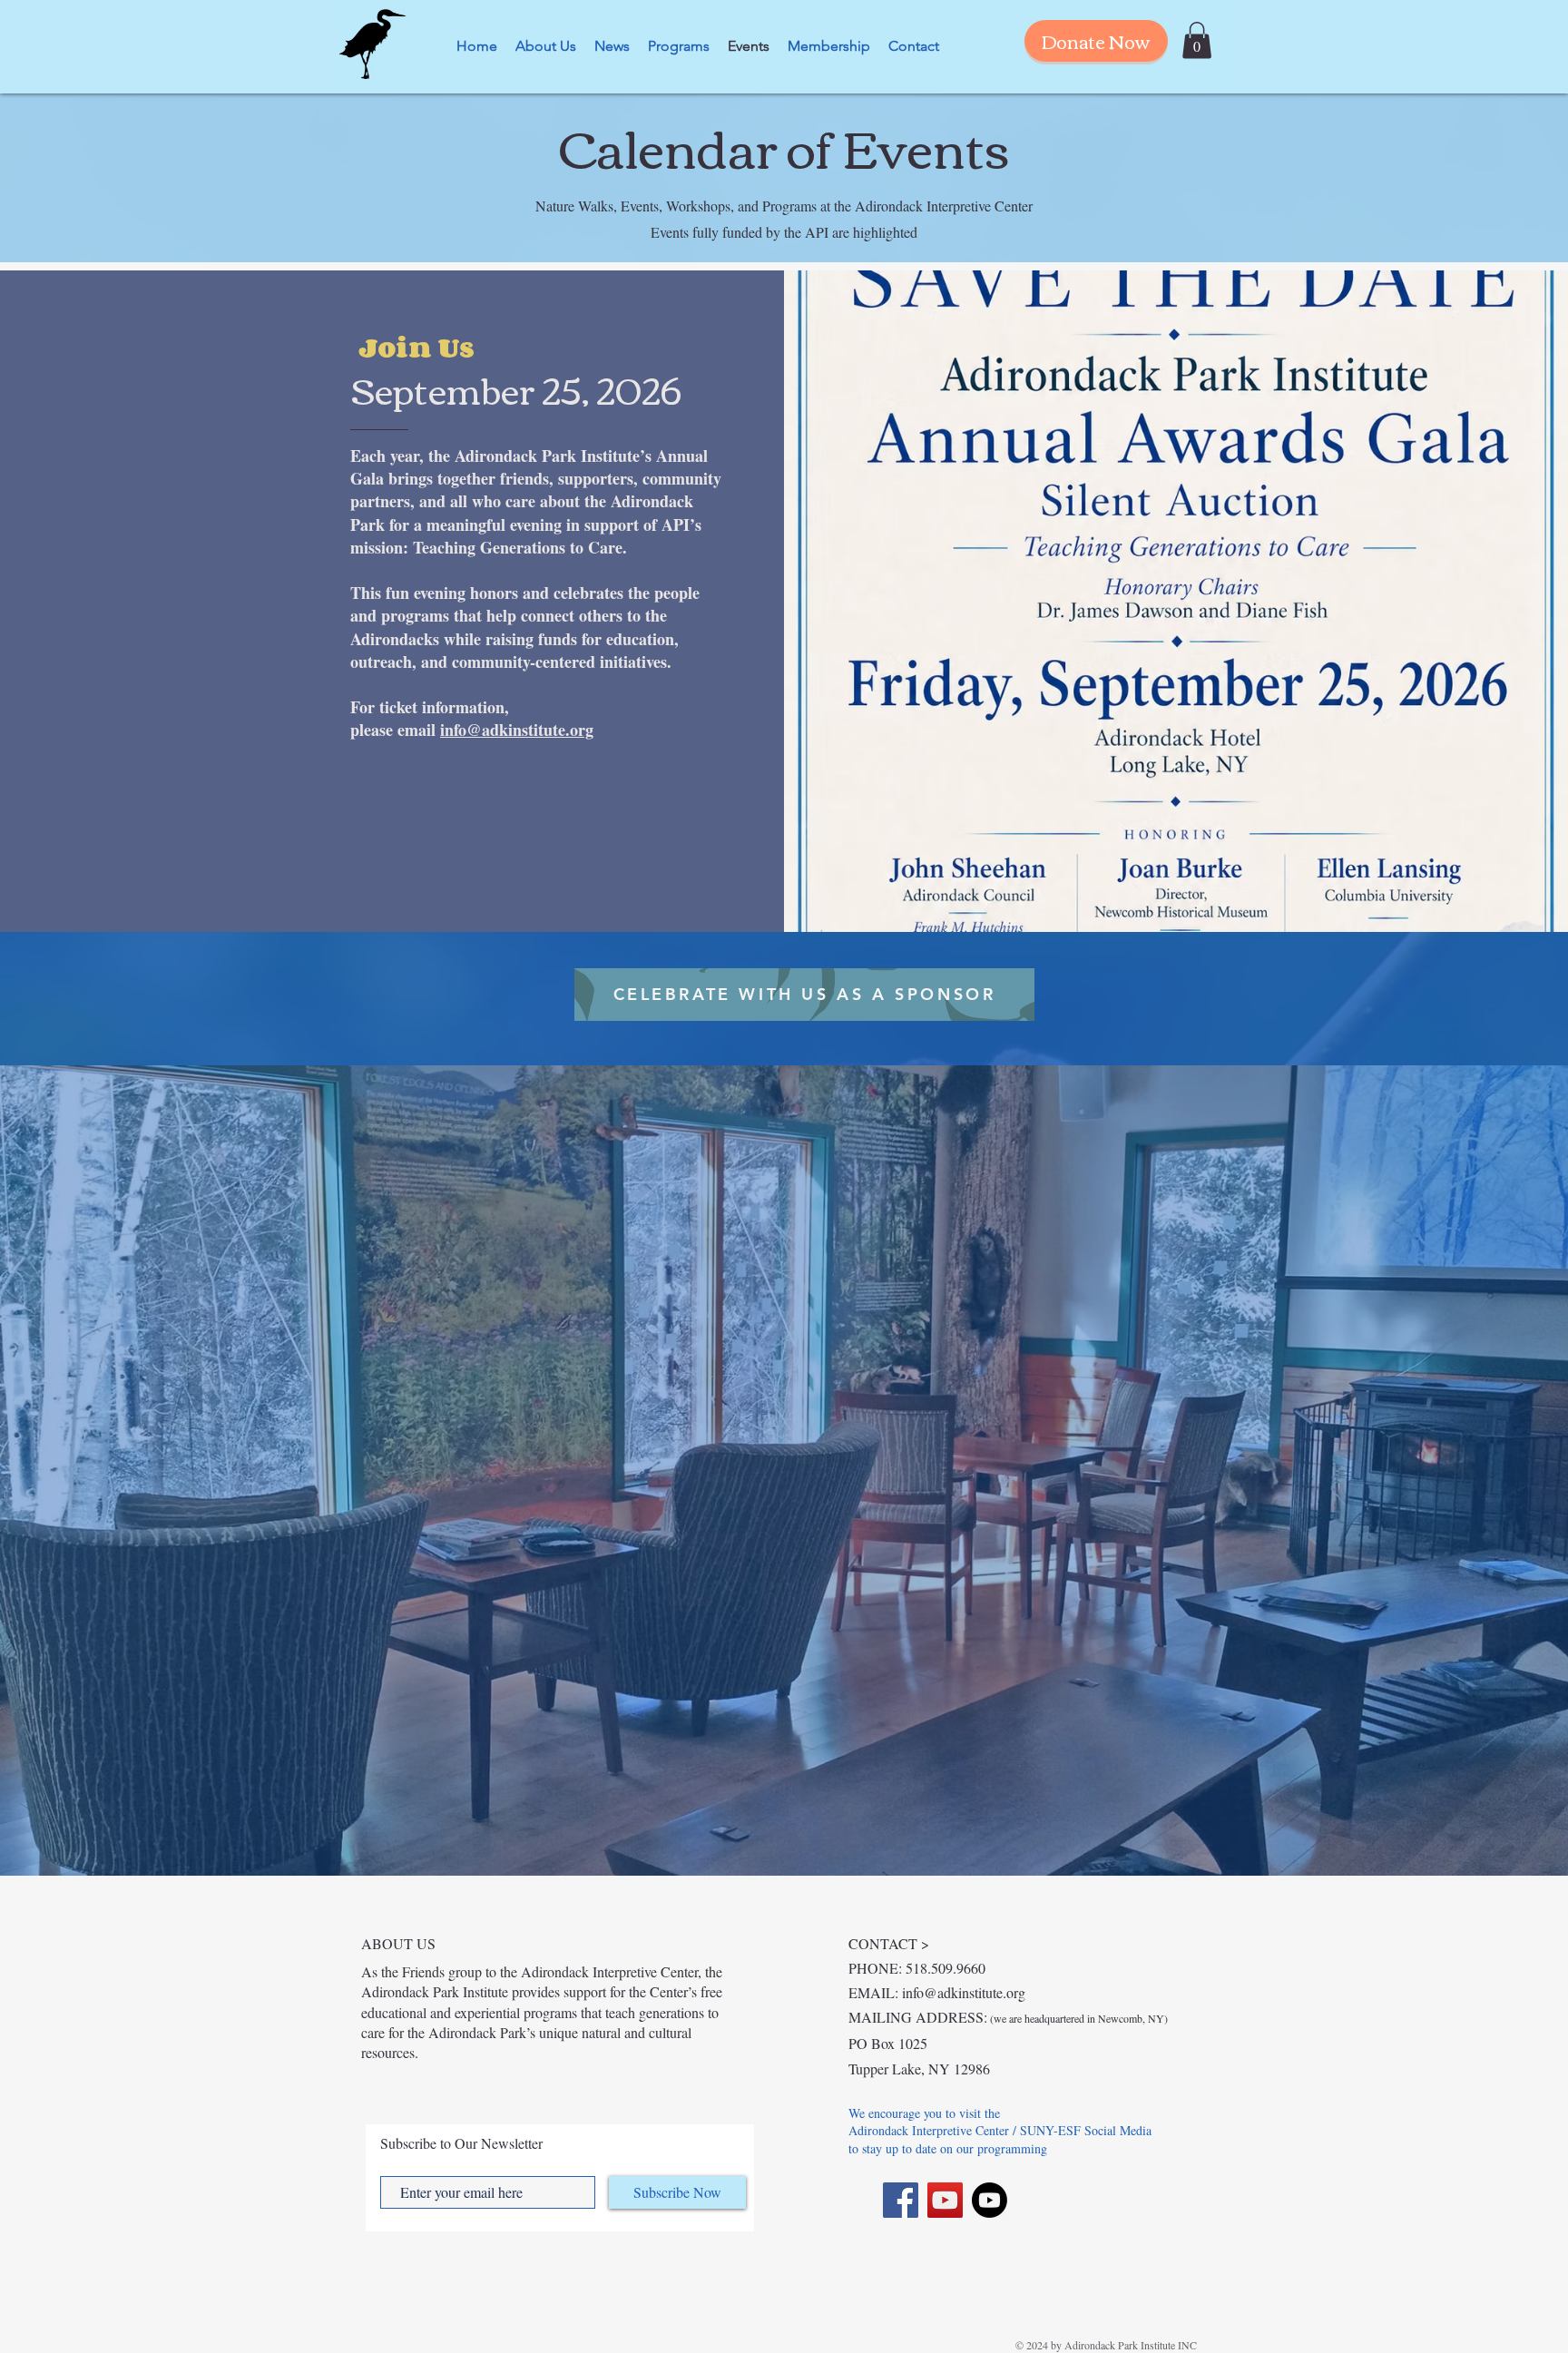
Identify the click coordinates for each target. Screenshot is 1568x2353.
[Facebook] (901, 2200)
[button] (1197, 40)
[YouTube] (945, 2200)
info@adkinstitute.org (517, 730)
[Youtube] (990, 2200)
